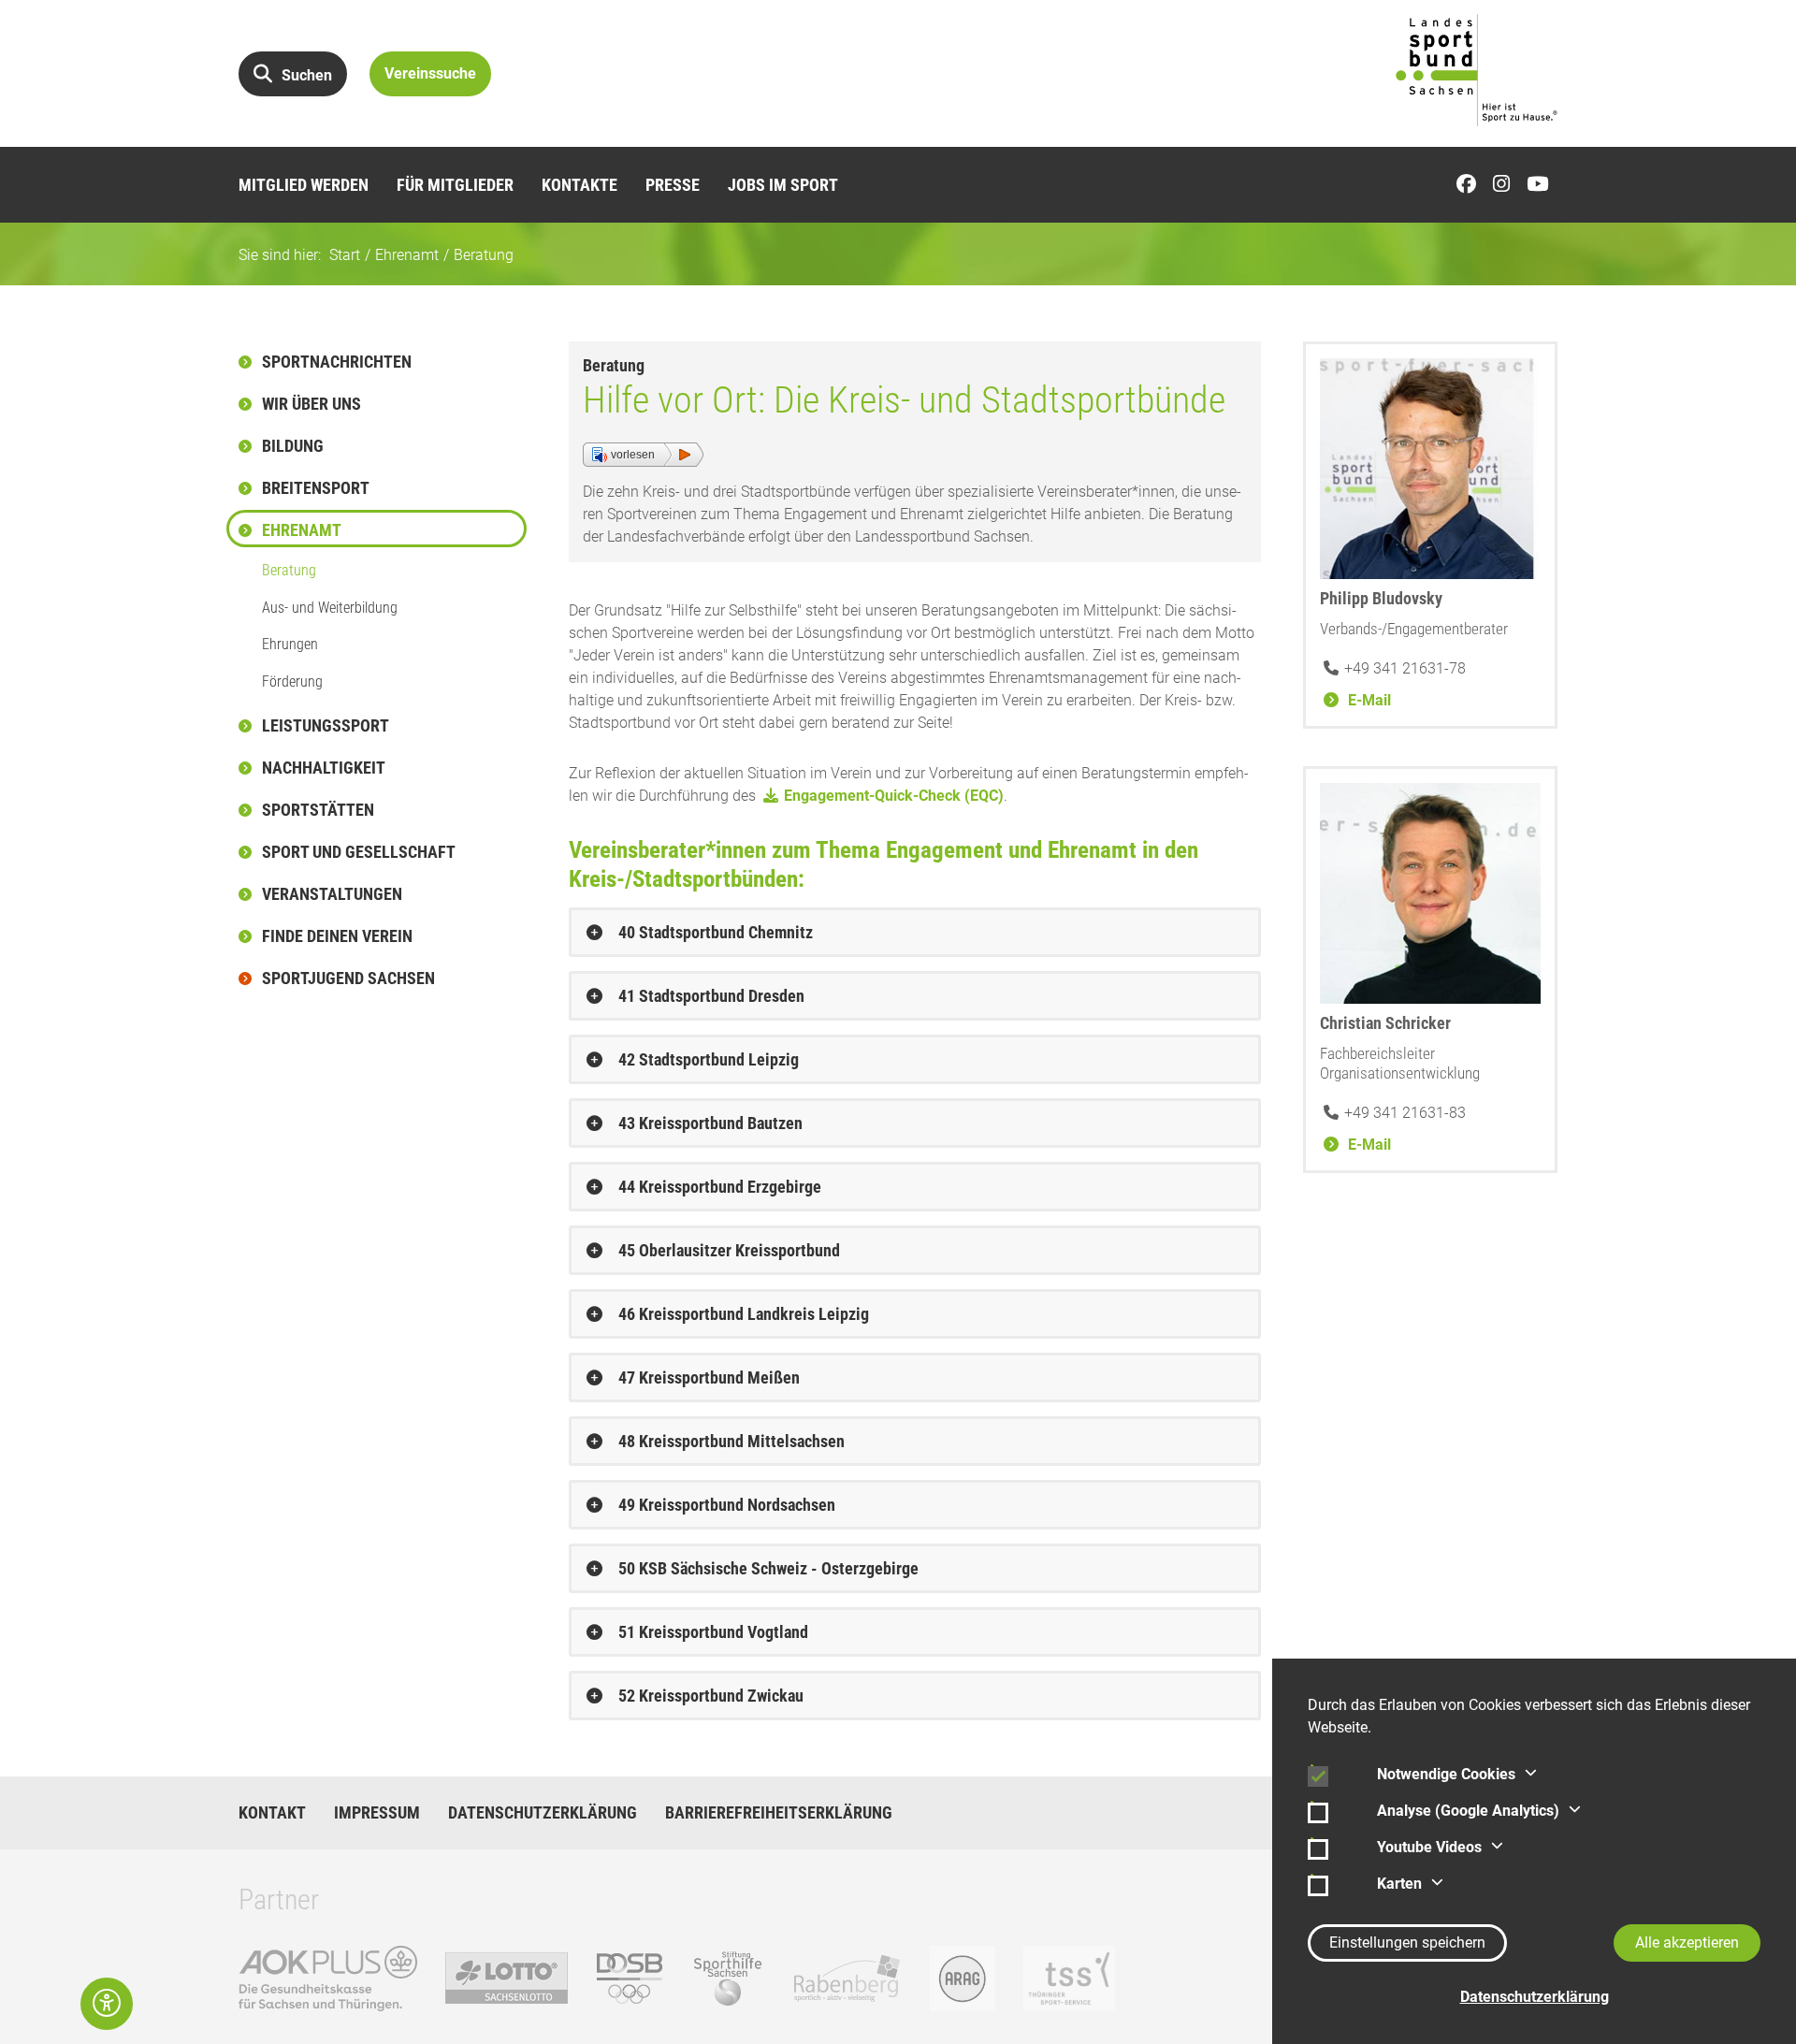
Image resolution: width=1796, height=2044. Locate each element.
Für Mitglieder (455, 185)
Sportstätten (318, 810)
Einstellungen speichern (1407, 1943)
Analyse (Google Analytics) (1468, 1811)
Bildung (293, 446)
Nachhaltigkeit (324, 768)
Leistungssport (326, 725)
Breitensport (316, 488)
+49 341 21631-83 (1405, 1113)
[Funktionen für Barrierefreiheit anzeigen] (107, 2004)
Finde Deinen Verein (337, 936)
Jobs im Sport (783, 185)
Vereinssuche (430, 73)
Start (345, 255)
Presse (673, 185)
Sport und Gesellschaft (359, 852)
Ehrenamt (407, 255)
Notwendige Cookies (1446, 1774)
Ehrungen (290, 644)
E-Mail (1368, 700)
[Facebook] (1471, 185)
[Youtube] (1542, 185)
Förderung (292, 681)
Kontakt (272, 1813)
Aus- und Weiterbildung (330, 608)
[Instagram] (1506, 185)
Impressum (377, 1813)
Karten (1399, 1884)
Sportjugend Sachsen (348, 978)
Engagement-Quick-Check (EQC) (894, 796)
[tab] (915, 932)
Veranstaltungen (332, 894)
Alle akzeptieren (1687, 1943)
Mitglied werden (304, 185)
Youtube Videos (1429, 1847)
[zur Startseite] (1477, 70)
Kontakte (579, 185)
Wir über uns (311, 404)
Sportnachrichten (337, 362)
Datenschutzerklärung (543, 1813)
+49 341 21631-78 (1405, 668)
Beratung (484, 255)
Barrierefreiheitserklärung (779, 1813)
